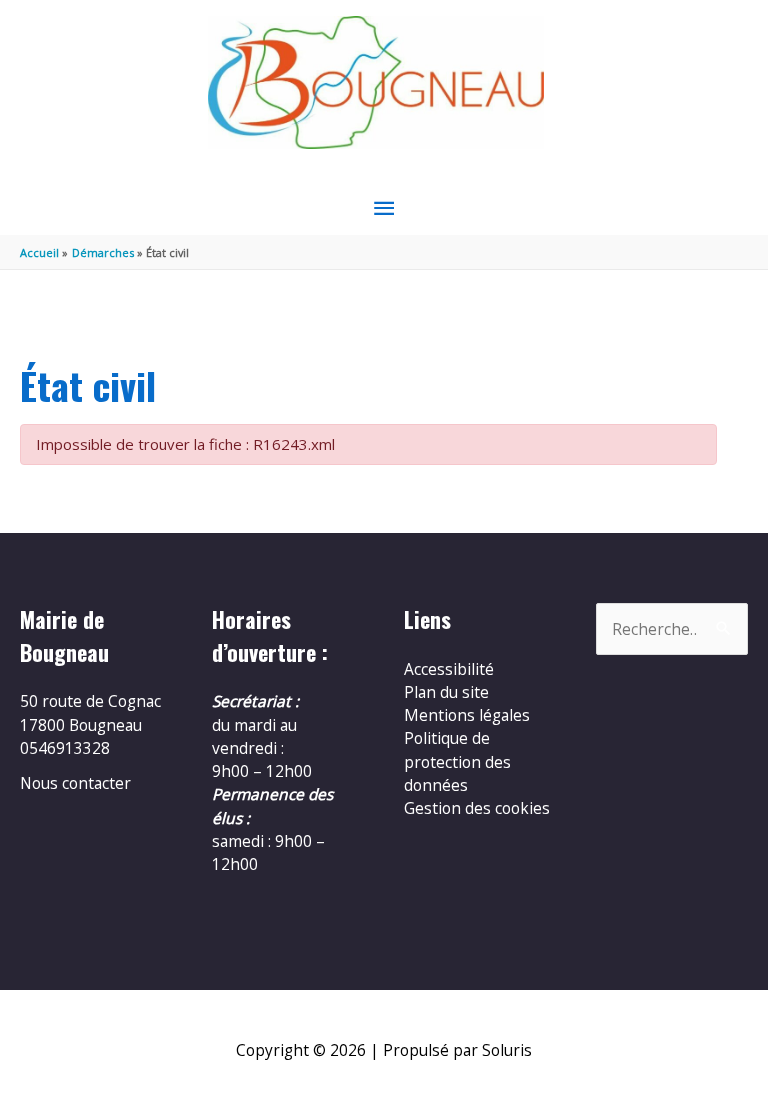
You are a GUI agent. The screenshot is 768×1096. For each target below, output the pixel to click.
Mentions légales (467, 715)
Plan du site (446, 692)
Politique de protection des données (457, 761)
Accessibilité (449, 669)
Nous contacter (75, 783)
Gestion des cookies (477, 808)
